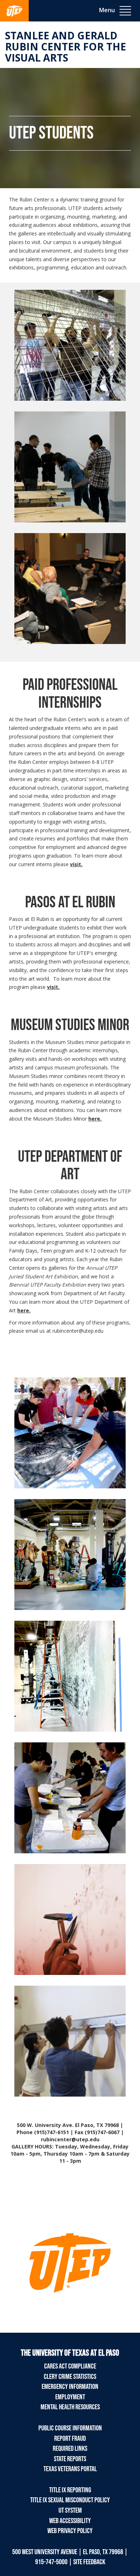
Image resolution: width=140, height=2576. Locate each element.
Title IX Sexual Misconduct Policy (70, 2500)
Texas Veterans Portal (70, 2469)
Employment (70, 2397)
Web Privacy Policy (70, 2531)
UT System (70, 2511)
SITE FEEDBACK (89, 2562)
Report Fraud (70, 2439)
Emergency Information (70, 2387)
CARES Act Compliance (70, 2366)
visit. (76, 864)
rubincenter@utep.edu (78, 1331)
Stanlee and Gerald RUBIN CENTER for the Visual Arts (66, 47)
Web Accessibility (70, 2521)
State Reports (70, 2459)
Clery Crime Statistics (70, 2377)
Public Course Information (70, 2428)
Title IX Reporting (70, 2490)
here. (95, 1119)
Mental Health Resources (70, 2407)
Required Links (70, 2449)
